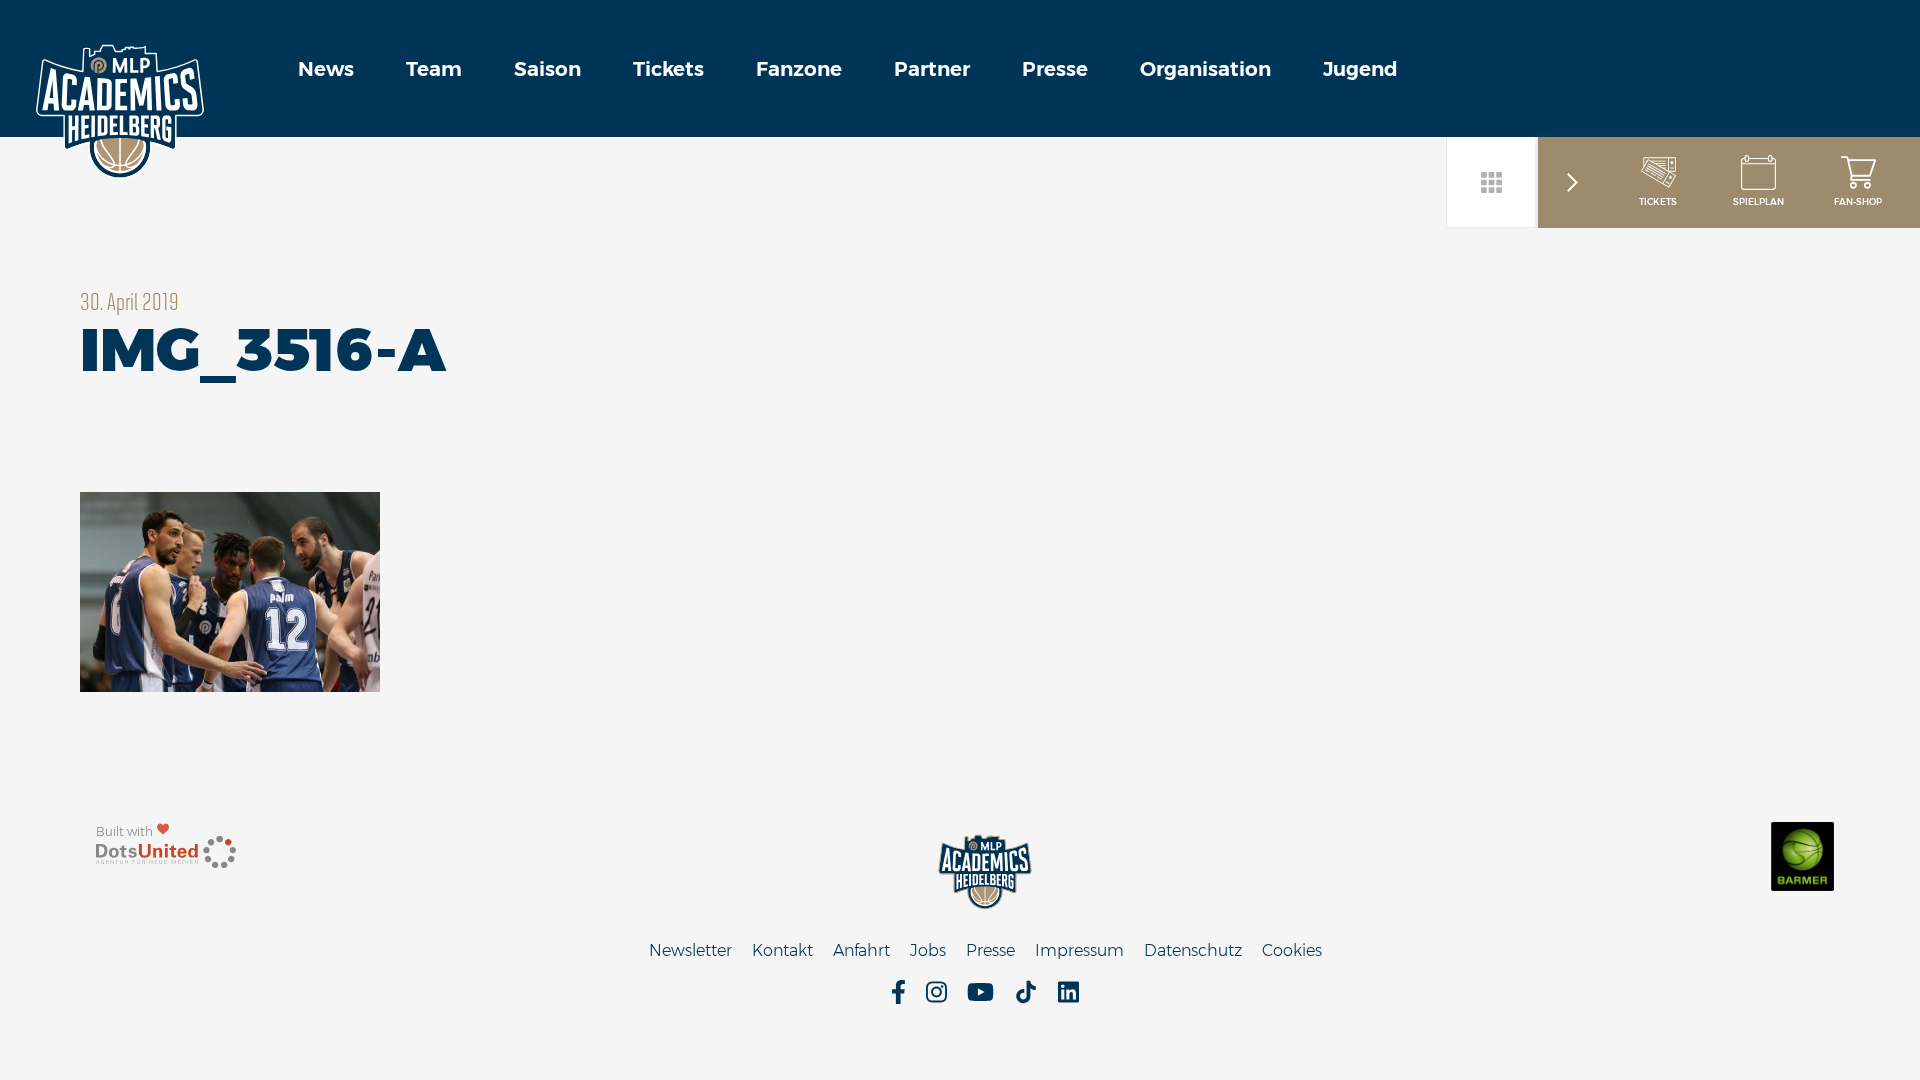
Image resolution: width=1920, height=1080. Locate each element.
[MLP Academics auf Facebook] (898, 998)
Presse (1055, 69)
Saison (547, 69)
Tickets (668, 69)
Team (434, 69)
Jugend (1360, 69)
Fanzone (799, 69)
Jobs (928, 950)
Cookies (1292, 950)
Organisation (1205, 69)
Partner (932, 69)
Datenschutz (1193, 950)
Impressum (1079, 950)
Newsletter (690, 950)
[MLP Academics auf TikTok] (1026, 998)
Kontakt (782, 950)
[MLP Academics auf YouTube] (980, 998)
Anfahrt (861, 950)
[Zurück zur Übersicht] (1492, 182)
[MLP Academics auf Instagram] (936, 998)
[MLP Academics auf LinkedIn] (1068, 998)
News (326, 69)
